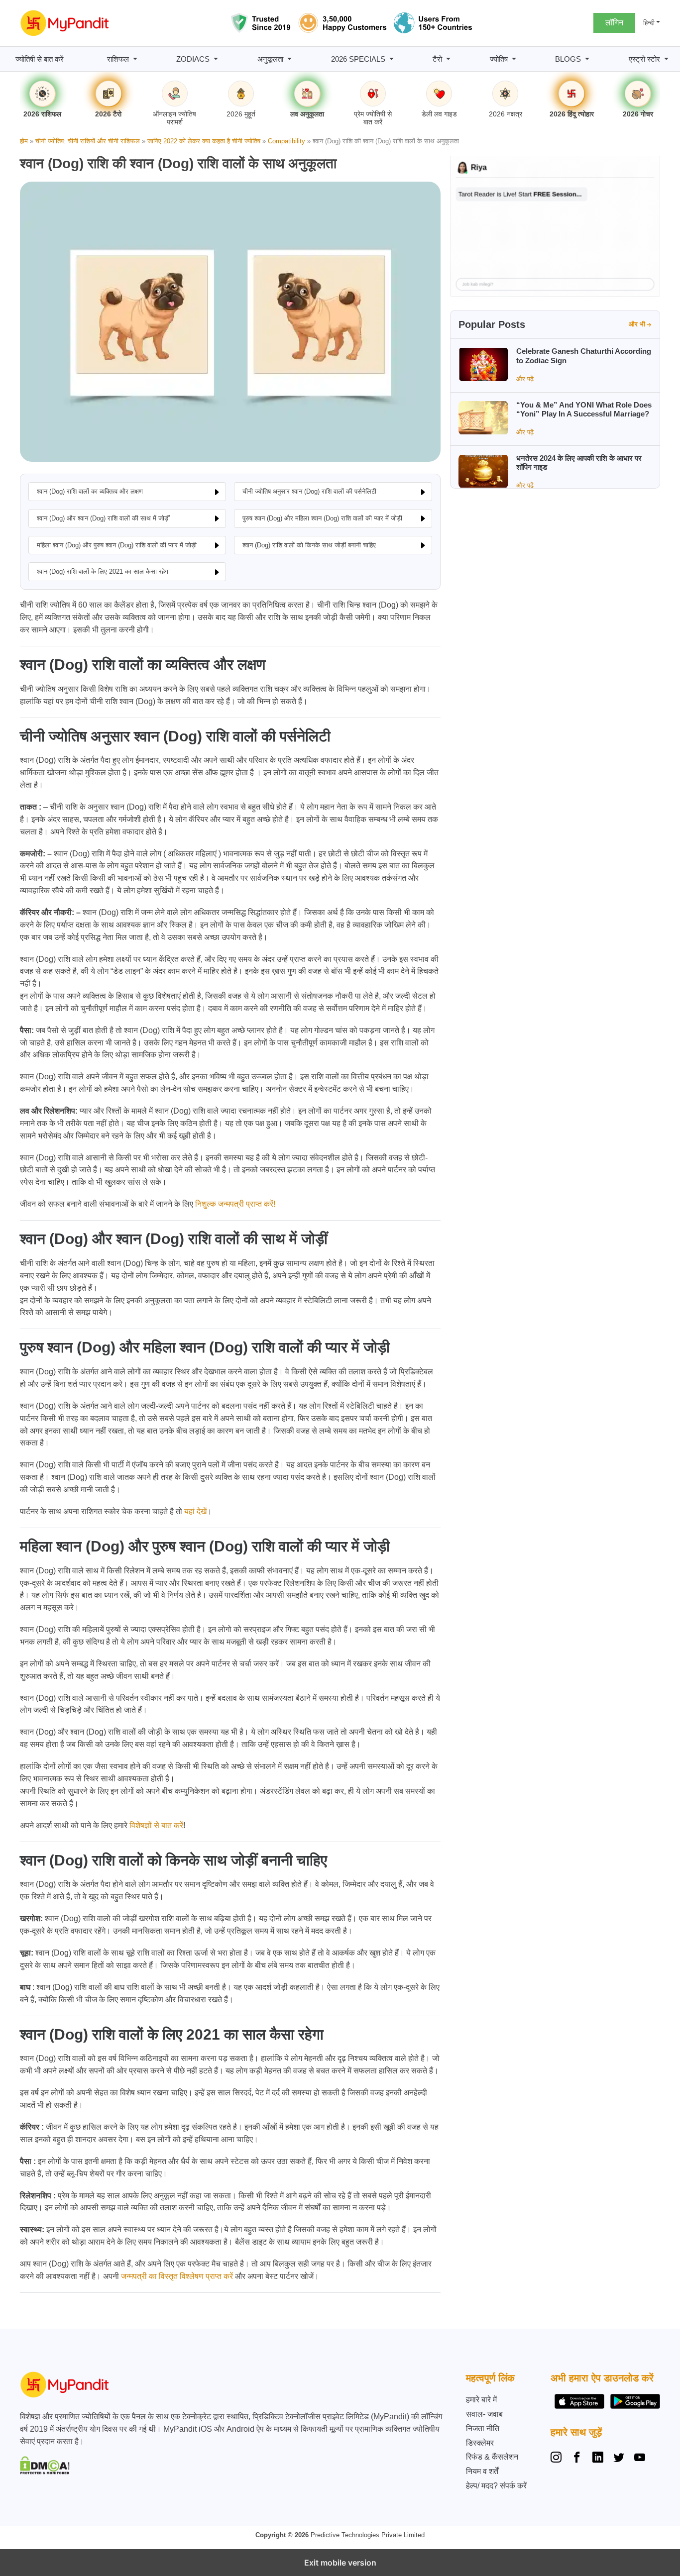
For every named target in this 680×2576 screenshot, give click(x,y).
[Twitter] (619, 2459)
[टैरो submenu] (448, 59)
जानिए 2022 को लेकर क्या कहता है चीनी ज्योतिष (204, 141)
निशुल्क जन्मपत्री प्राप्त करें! (235, 1204)
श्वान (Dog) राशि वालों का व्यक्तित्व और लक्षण (90, 491)
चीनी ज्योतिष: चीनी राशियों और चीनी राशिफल (88, 141)
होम (24, 141)
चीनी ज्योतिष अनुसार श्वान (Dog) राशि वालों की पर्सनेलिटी (309, 491)
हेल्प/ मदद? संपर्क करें (496, 2486)
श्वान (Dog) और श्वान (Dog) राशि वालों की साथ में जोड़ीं (103, 518)
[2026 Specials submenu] (392, 59)
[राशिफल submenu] (135, 59)
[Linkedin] (598, 2459)
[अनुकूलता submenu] (289, 59)
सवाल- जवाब (484, 2414)
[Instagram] (558, 2459)
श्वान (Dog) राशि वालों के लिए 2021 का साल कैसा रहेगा (103, 571)
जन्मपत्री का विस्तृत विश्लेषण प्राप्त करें (177, 2276)
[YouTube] (640, 2459)
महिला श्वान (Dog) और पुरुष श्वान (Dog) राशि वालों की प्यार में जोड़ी (117, 545)
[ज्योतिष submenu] (514, 59)
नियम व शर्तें (482, 2471)
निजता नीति (483, 2428)
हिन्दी (649, 23)
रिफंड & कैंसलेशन (492, 2457)
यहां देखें (195, 1511)
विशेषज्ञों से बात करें (156, 1825)
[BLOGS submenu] (587, 59)
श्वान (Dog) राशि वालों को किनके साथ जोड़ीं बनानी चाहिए (309, 545)
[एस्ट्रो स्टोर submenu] (666, 59)
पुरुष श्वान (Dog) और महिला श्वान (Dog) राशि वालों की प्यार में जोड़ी (322, 518)
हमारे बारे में (481, 2400)
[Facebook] (577, 2459)
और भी (637, 324)
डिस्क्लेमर (480, 2443)
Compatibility (286, 141)
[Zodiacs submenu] (216, 59)
